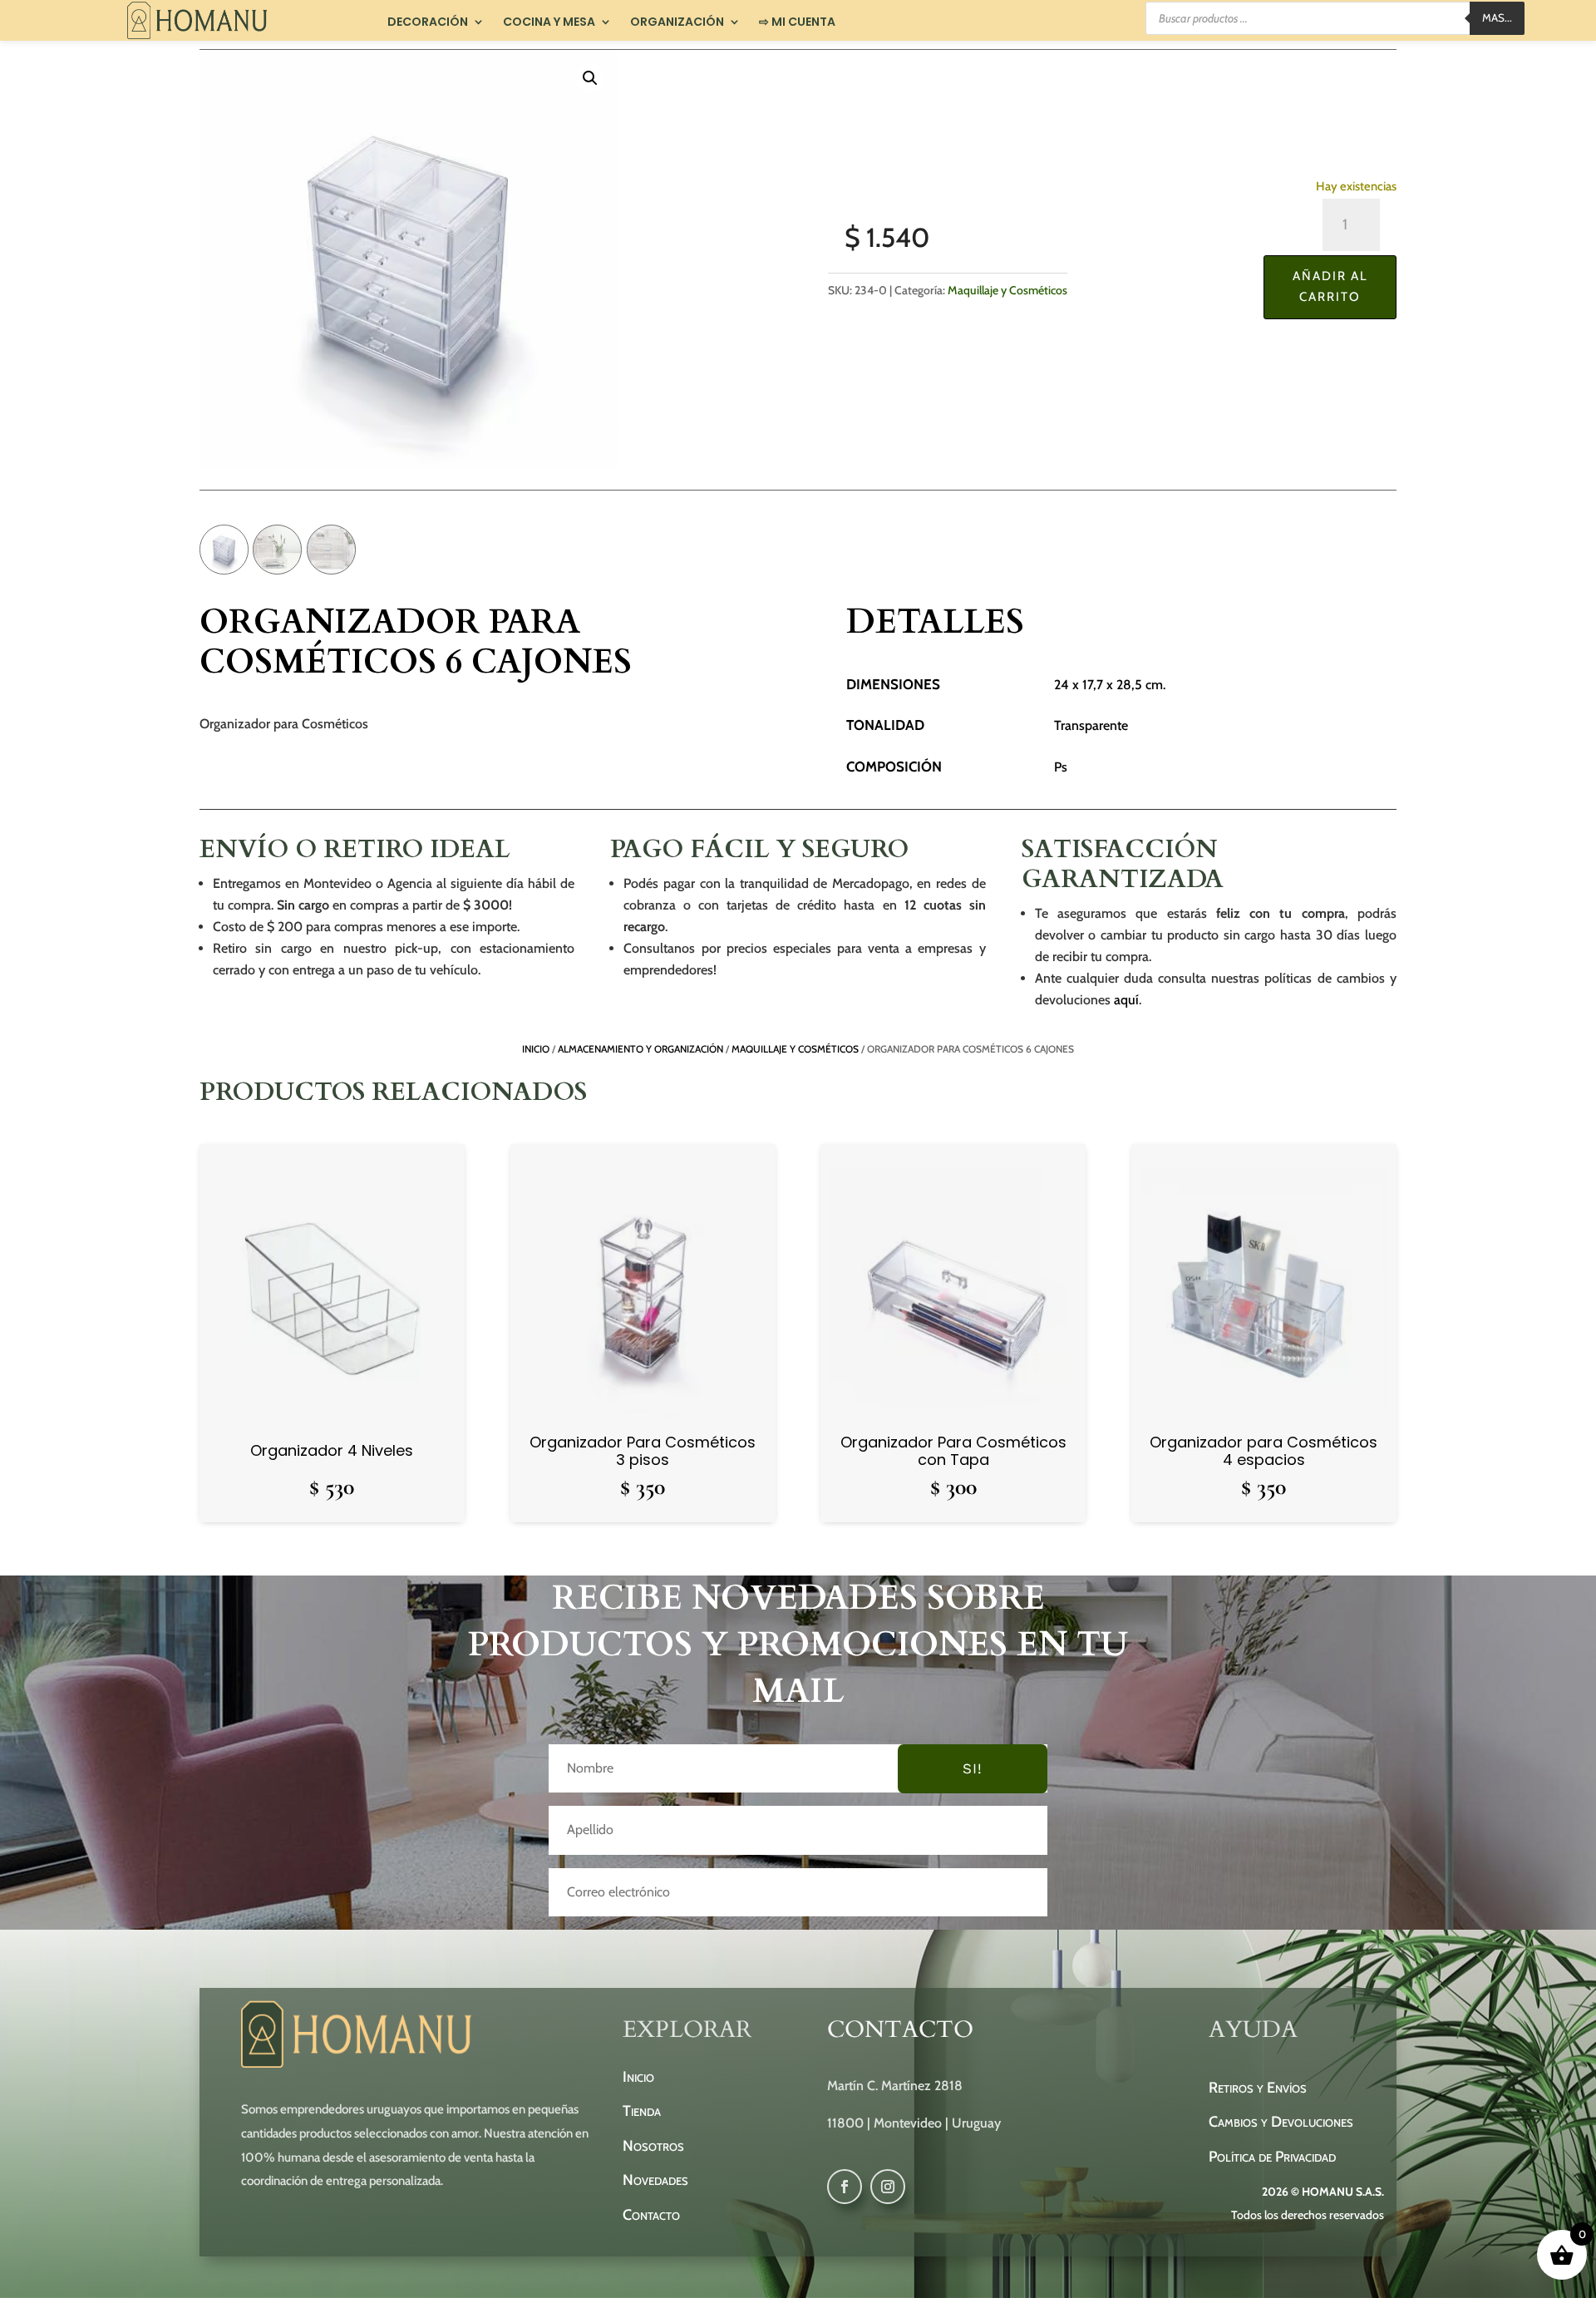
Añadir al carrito (1330, 287)
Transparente (1091, 725)
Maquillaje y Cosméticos (1007, 290)
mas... (1497, 17)
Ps (1061, 767)
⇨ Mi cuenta (797, 22)
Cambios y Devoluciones (1281, 2122)
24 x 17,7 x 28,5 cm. (1110, 685)
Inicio (536, 1049)
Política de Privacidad (1272, 2157)
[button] (590, 78)
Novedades (655, 2180)
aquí (1126, 1000)
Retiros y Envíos (1258, 2088)
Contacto (651, 2215)
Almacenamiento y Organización (640, 1049)
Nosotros (653, 2146)
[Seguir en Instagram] (888, 2187)
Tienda (642, 2111)
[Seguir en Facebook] (845, 2187)
